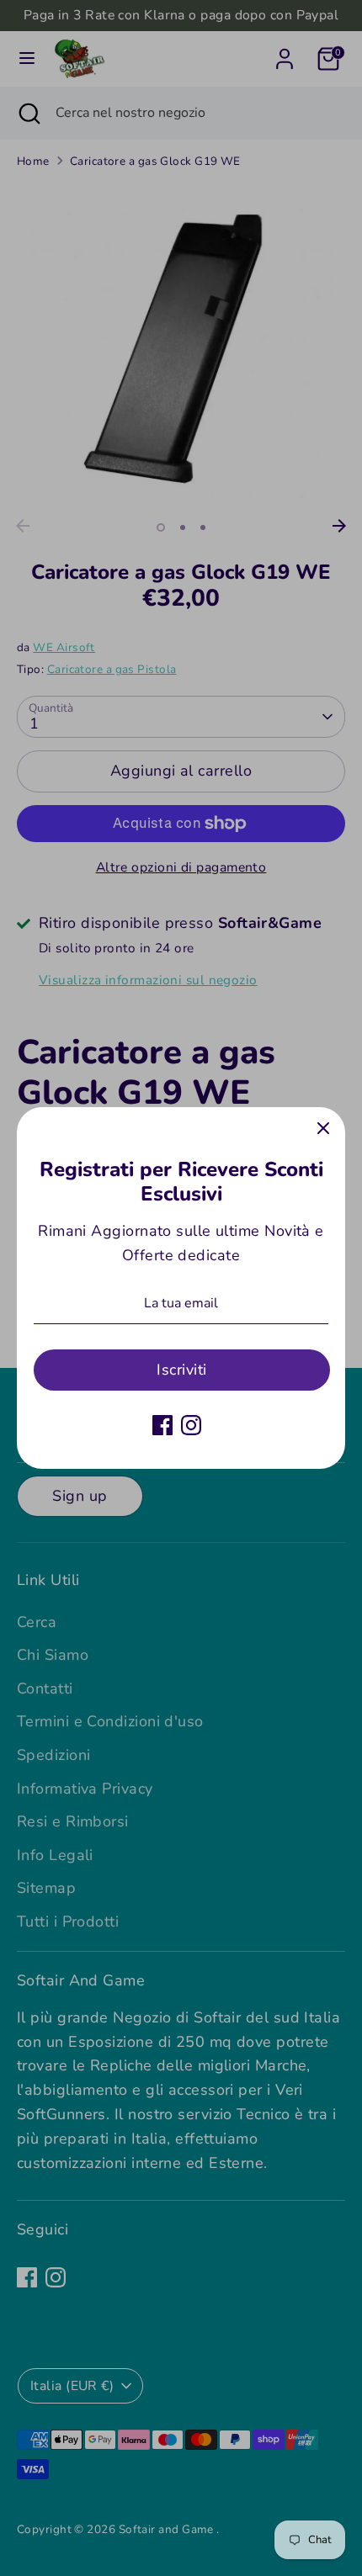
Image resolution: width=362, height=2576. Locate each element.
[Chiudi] (323, 1129)
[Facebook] (162, 1425)
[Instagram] (191, 1425)
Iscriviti (181, 1370)
